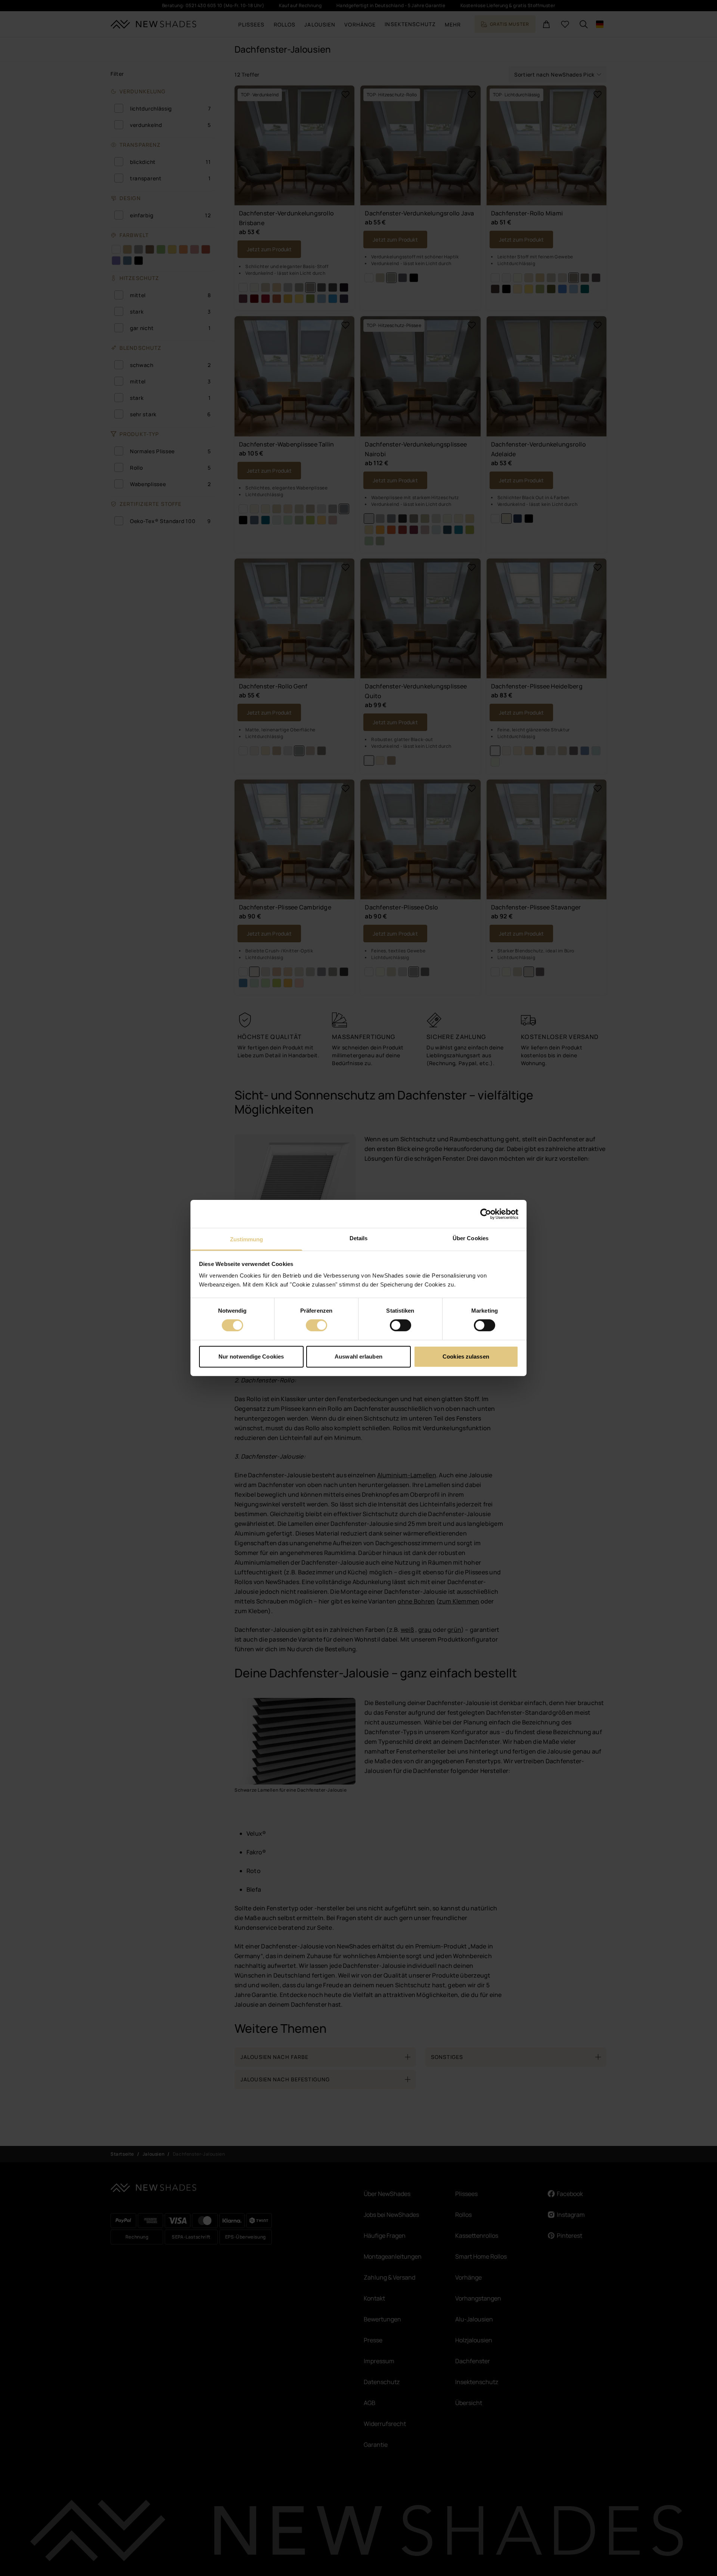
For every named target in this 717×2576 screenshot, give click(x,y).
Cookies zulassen (466, 1357)
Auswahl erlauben (358, 1357)
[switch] (316, 1325)
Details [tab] (359, 1238)
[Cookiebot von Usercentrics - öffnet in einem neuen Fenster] (486, 1214)
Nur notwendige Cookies (251, 1357)
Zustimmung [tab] (247, 1239)
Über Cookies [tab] (471, 1238)
